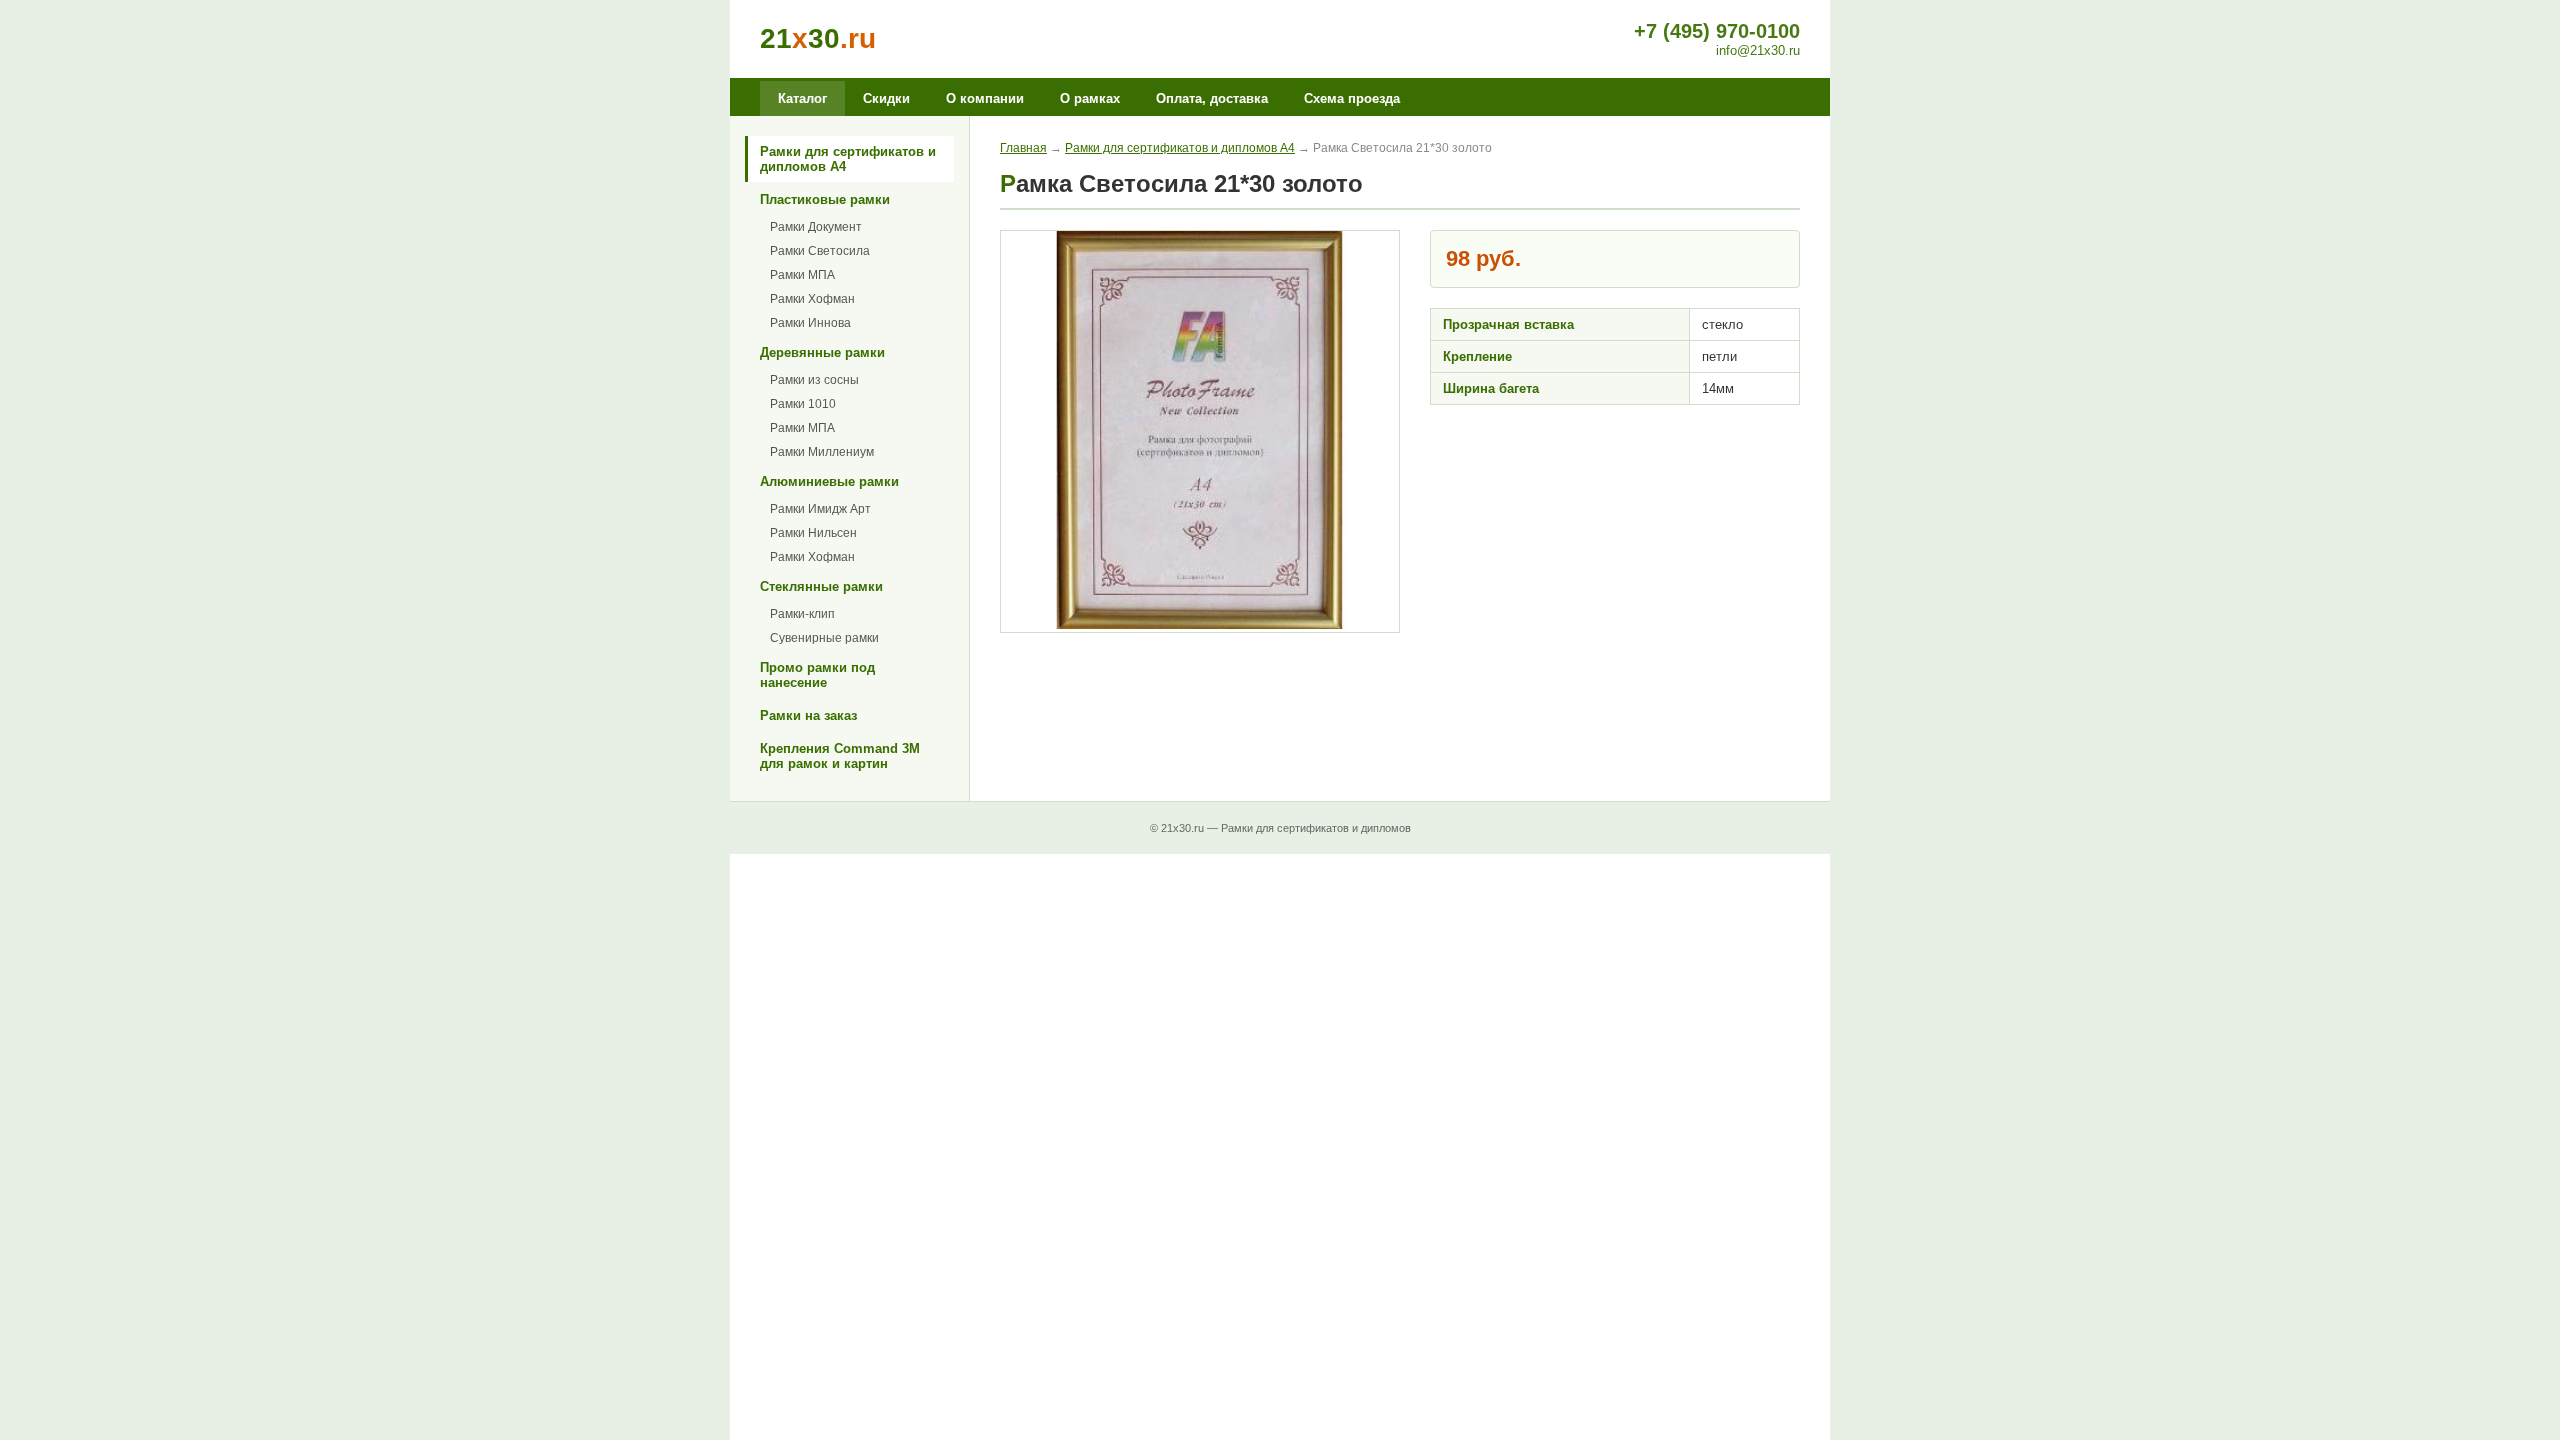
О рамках (1090, 98)
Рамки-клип (802, 614)
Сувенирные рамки (824, 638)
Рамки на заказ (808, 715)
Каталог (802, 98)
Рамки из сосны (814, 380)
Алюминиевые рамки (829, 481)
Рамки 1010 (803, 404)
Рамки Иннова (810, 323)
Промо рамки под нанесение (817, 675)
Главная (1023, 148)
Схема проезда (1352, 98)
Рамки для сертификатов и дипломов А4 (848, 159)
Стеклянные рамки (821, 586)
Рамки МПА (802, 275)
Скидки (886, 98)
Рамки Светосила (820, 251)
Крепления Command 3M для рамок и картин (840, 756)
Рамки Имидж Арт (820, 509)
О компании (985, 98)
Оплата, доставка (1212, 98)
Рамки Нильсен (813, 533)
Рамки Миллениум (822, 452)
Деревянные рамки (822, 352)
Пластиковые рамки (825, 199)
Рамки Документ (816, 227)
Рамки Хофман (812, 299)
